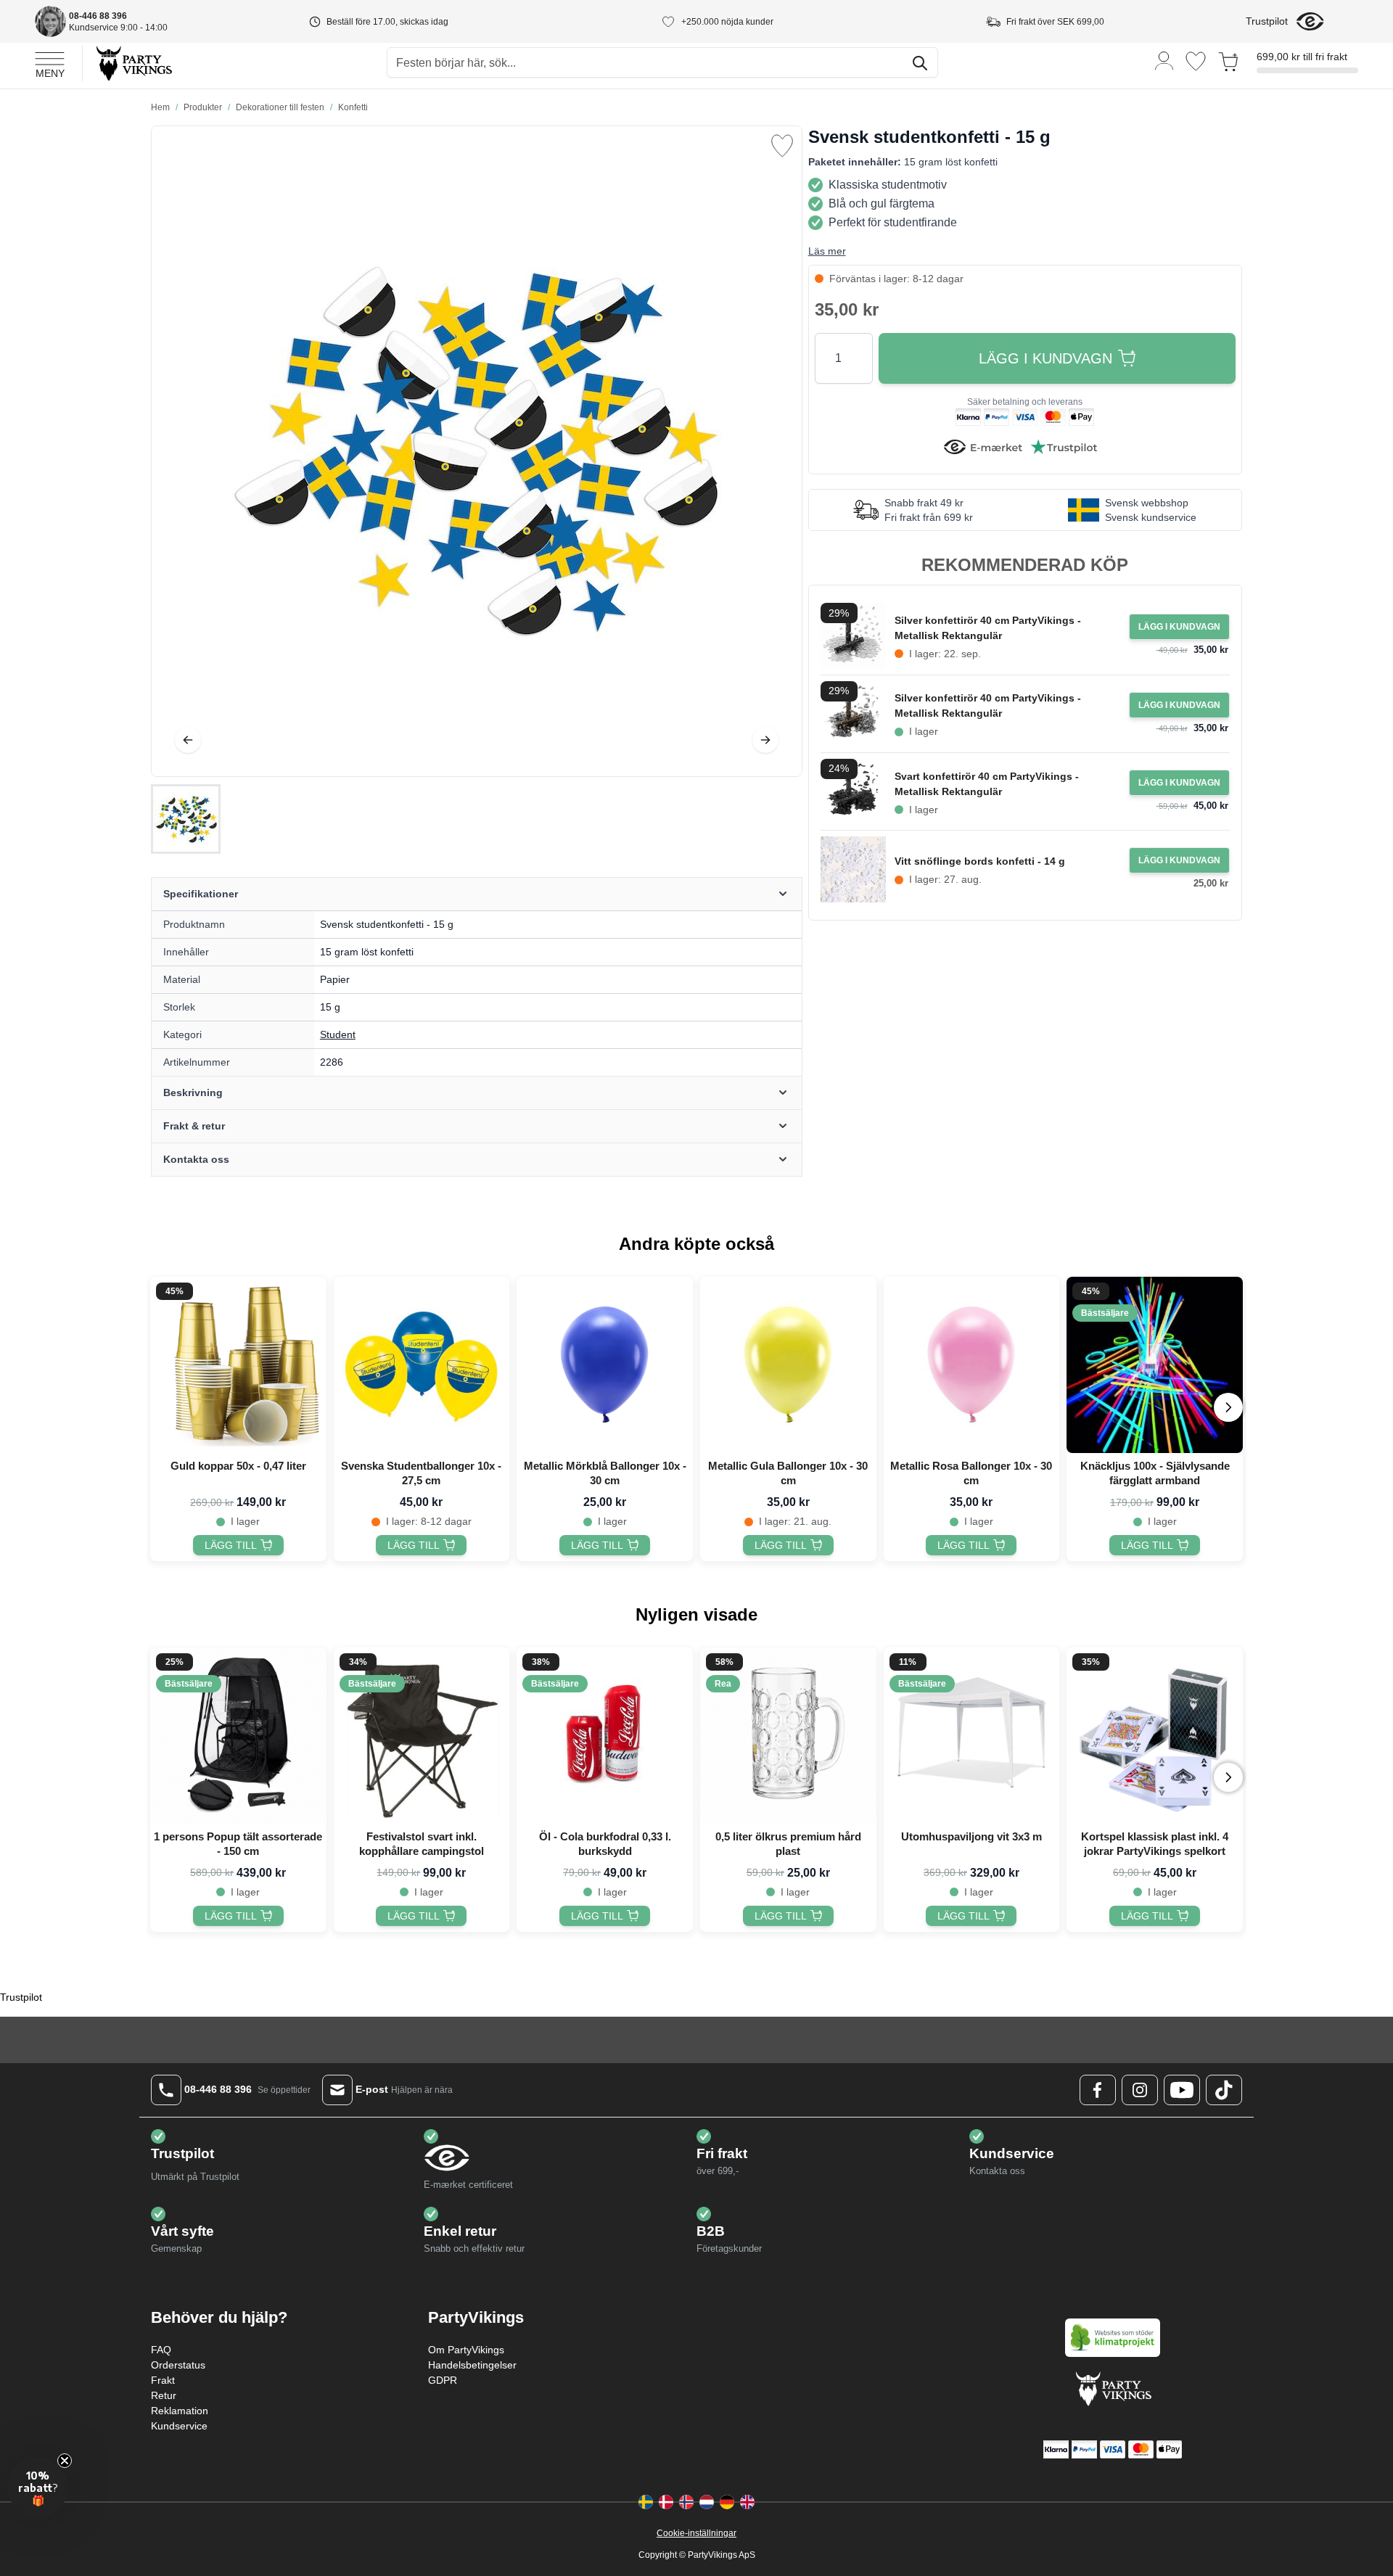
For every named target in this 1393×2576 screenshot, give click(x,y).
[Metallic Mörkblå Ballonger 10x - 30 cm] (605, 1365)
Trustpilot (1267, 21)
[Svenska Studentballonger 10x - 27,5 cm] (422, 1365)
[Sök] (920, 63)
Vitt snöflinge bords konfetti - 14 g (980, 861)
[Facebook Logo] (1098, 2090)
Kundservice (179, 2426)
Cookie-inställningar (696, 2533)
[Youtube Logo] (1182, 2090)
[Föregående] (188, 740)
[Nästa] (765, 740)
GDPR (443, 2380)
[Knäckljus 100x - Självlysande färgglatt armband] (1155, 1365)
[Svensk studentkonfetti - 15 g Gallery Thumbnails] (186, 819)
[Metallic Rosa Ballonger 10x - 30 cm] (972, 1365)
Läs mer (827, 251)
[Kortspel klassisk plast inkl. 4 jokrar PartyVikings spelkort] (1155, 1736)
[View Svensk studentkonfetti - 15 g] (186, 819)
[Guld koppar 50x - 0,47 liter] (238, 1365)
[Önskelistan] (1196, 61)
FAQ (161, 2350)
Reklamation (180, 2411)
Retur (164, 2395)
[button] (38, 2487)
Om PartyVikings (466, 2350)
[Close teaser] (65, 2461)
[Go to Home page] (133, 63)
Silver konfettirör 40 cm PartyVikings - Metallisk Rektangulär (988, 628)
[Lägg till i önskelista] (782, 146)
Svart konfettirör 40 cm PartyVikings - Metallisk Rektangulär (987, 784)
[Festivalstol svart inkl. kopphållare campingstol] (422, 1736)
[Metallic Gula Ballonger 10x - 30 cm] (788, 1365)
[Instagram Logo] (1140, 2090)
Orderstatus (178, 2365)
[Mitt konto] (1164, 60)
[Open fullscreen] (477, 451)
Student (338, 1034)
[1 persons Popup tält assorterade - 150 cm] (238, 1736)
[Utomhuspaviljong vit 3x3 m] (972, 1736)
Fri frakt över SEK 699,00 (1055, 22)
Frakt (163, 2380)
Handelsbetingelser (472, 2365)
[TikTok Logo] (1224, 2090)
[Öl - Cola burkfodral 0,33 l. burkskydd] (605, 1736)
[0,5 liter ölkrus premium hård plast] (788, 1736)
